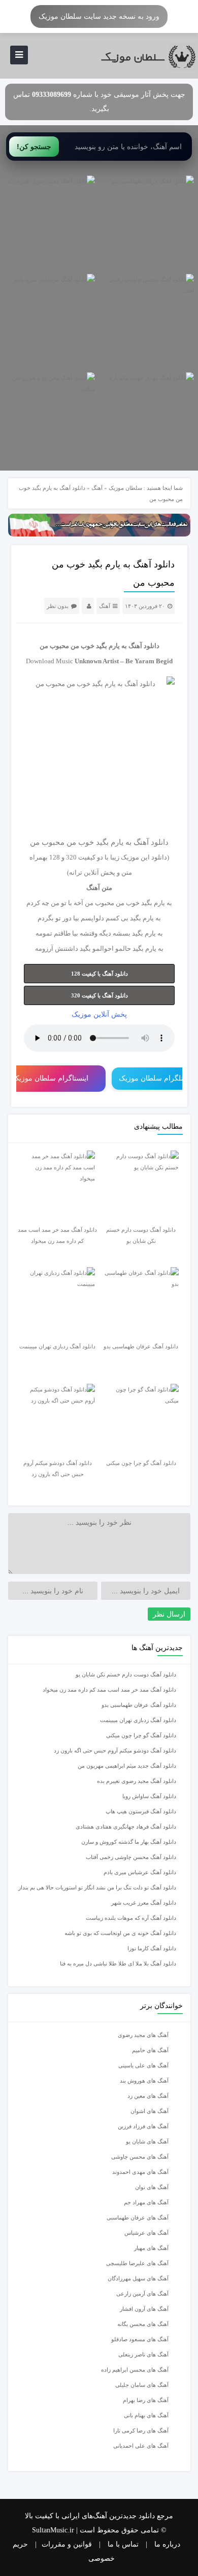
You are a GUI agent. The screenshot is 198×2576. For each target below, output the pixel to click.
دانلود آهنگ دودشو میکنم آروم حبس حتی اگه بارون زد (115, 1750)
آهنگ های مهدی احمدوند (140, 2172)
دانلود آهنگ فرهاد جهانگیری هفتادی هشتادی (126, 1827)
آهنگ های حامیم (150, 2050)
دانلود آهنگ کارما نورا (152, 1948)
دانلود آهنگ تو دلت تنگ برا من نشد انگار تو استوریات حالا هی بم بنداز (97, 1887)
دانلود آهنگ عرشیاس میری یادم (140, 1872)
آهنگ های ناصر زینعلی (143, 2354)
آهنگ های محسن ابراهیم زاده (135, 2370)
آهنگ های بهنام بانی (146, 2415)
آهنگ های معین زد (148, 2096)
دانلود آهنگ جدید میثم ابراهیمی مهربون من (127, 1766)
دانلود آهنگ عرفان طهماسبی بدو (139, 1705)
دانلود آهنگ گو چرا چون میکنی (141, 1735)
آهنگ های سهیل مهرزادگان (138, 2278)
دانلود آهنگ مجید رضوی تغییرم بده (137, 1781)
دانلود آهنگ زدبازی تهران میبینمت (138, 1720)
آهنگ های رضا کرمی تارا (141, 2430)
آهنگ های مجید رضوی (143, 2035)
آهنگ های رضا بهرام (146, 2400)
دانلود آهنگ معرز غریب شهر (144, 1903)
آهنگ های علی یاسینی (143, 2065)
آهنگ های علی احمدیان (143, 2446)
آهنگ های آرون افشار (144, 2309)
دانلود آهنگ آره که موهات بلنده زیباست (131, 1918)
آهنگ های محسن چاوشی (140, 2157)
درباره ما (167, 2544)
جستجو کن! (34, 147)
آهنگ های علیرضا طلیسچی (137, 2263)
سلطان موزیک (125, 488)
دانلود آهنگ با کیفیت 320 (100, 995)
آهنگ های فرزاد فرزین (143, 2126)
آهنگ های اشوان (150, 2111)
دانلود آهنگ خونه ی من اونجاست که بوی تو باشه (120, 1933)
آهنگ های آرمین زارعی (142, 2294)
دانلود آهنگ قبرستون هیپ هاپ (141, 1811)
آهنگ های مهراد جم (146, 2202)
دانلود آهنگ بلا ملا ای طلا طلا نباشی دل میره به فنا (118, 1963)
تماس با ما (123, 2544)
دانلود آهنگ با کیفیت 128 (100, 974)
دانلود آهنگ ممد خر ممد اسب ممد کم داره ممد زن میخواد (109, 1690)
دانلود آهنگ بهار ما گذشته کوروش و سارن (129, 1842)
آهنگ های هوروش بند (144, 2081)
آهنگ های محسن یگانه (143, 2324)
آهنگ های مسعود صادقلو (140, 2339)
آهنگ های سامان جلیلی (142, 2385)
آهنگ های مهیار (151, 2248)
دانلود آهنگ (144, 646)
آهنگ (97, 488)
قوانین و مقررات (67, 2544)
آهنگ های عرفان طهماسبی (138, 2217)
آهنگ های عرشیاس (146, 2233)
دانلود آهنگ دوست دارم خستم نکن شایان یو (126, 1674)
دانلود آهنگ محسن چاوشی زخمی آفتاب (131, 1857)
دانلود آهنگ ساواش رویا (149, 1796)
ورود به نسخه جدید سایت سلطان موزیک (99, 16)
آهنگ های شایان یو (147, 2141)
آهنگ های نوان (152, 2187)
